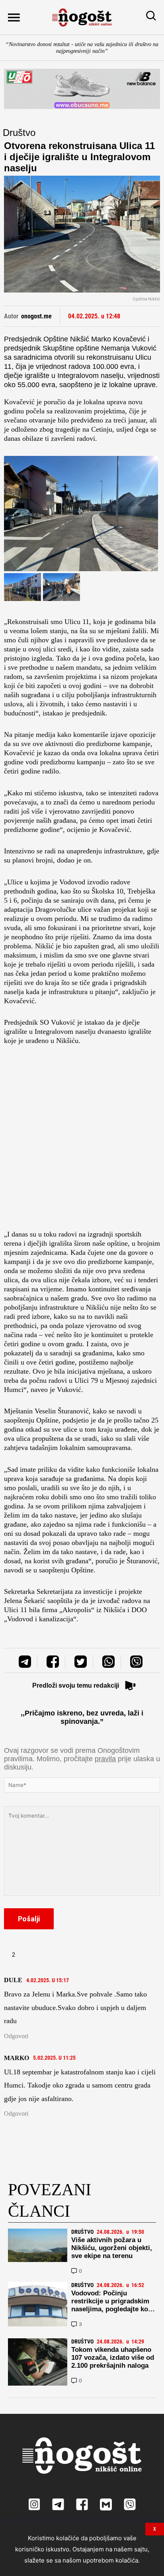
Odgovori (16, 2036)
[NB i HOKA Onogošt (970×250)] (82, 89)
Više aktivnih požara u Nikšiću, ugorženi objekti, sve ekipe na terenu (112, 2248)
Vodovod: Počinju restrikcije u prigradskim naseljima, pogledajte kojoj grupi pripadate (114, 2305)
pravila (105, 1759)
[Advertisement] (82, 1140)
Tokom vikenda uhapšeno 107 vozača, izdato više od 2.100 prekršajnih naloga (113, 2358)
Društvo (19, 133)
